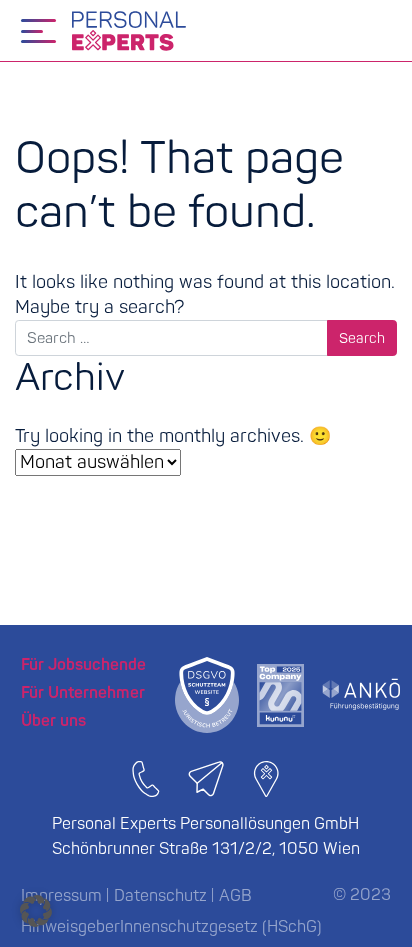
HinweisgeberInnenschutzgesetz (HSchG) (171, 927)
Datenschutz (160, 896)
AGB (235, 896)
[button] (36, 911)
